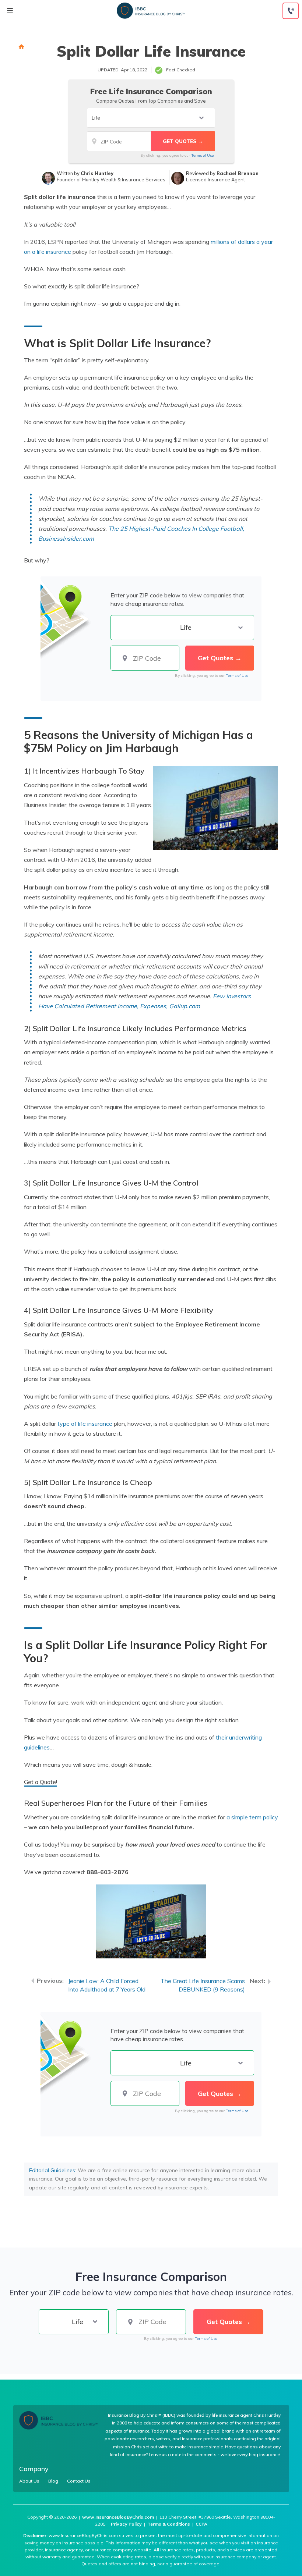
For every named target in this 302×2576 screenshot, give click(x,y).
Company (34, 2469)
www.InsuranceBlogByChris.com (118, 2517)
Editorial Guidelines (52, 2170)
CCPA (201, 2524)
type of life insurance (85, 1424)
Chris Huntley (97, 173)
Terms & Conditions (169, 2524)
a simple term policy (252, 1817)
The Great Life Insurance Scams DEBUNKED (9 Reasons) (203, 1985)
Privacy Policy (126, 2524)
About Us (29, 2481)
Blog (53, 2481)
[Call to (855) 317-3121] (291, 11)
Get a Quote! (41, 1782)
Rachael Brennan (238, 173)
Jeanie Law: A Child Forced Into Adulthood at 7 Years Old (107, 1985)
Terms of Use (202, 155)
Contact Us (79, 2481)
